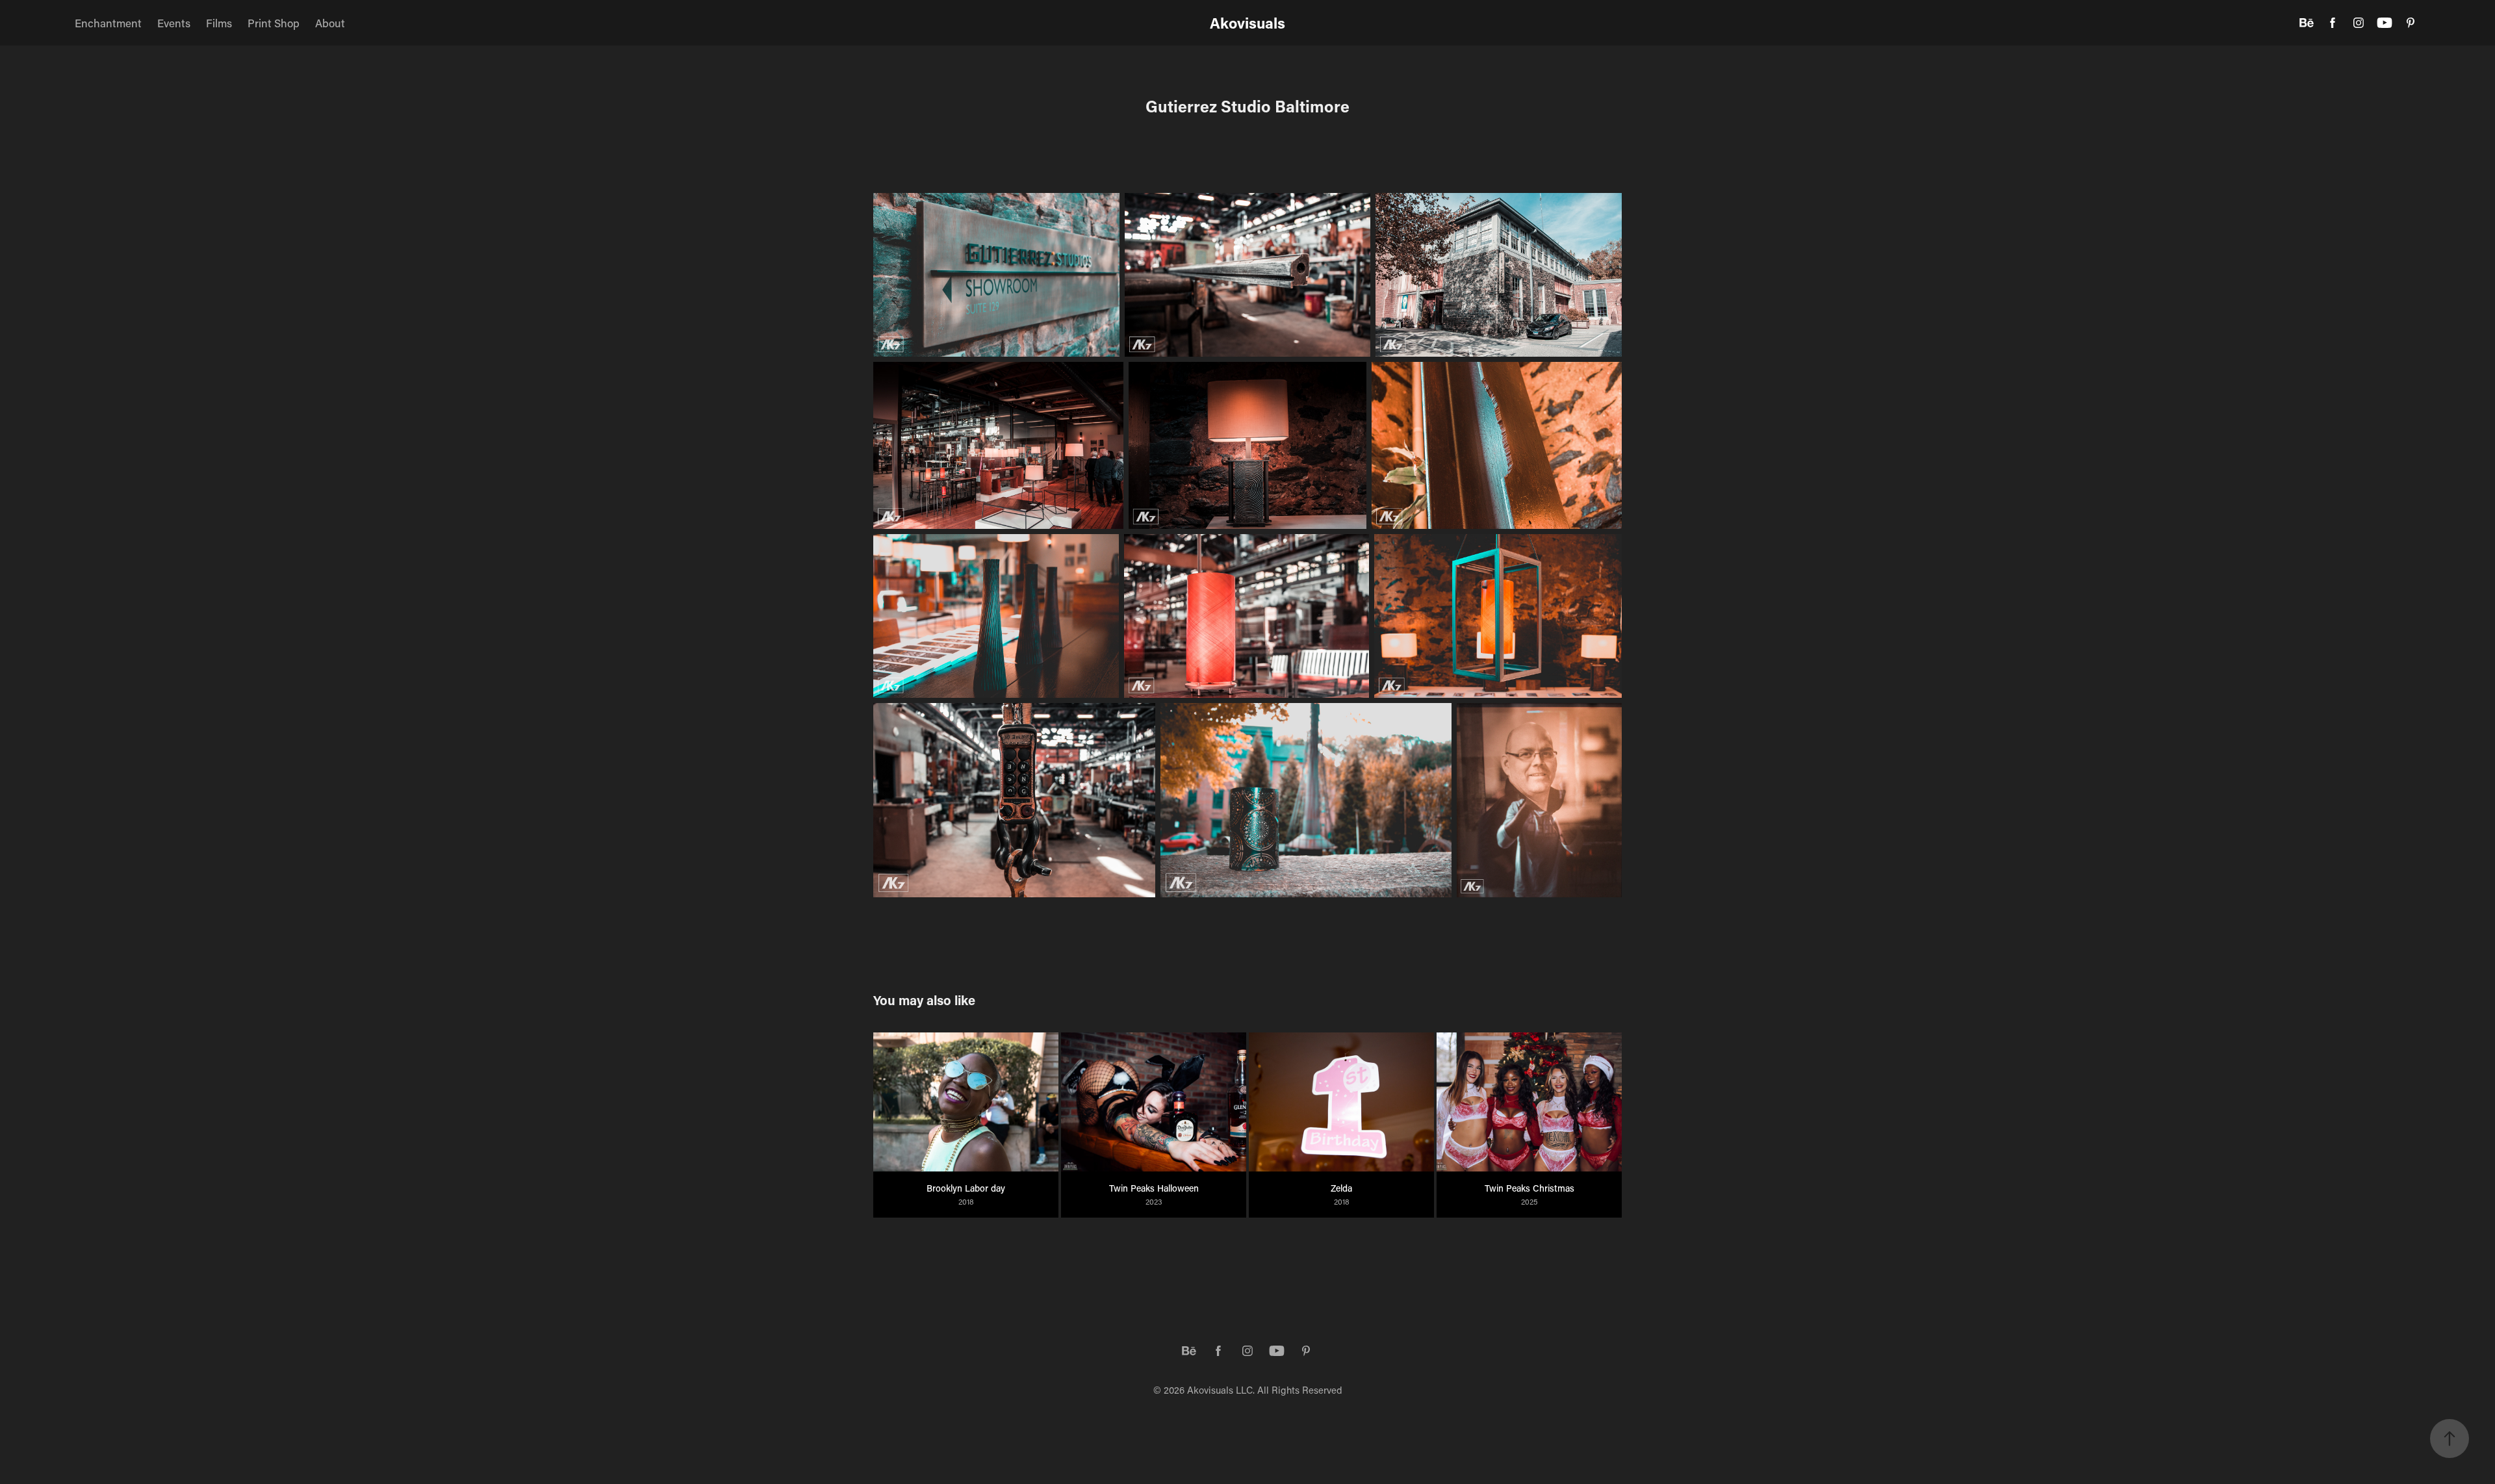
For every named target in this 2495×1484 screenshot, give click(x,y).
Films (219, 23)
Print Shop (274, 23)
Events (174, 23)
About (330, 23)
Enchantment (108, 23)
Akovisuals (1247, 23)
